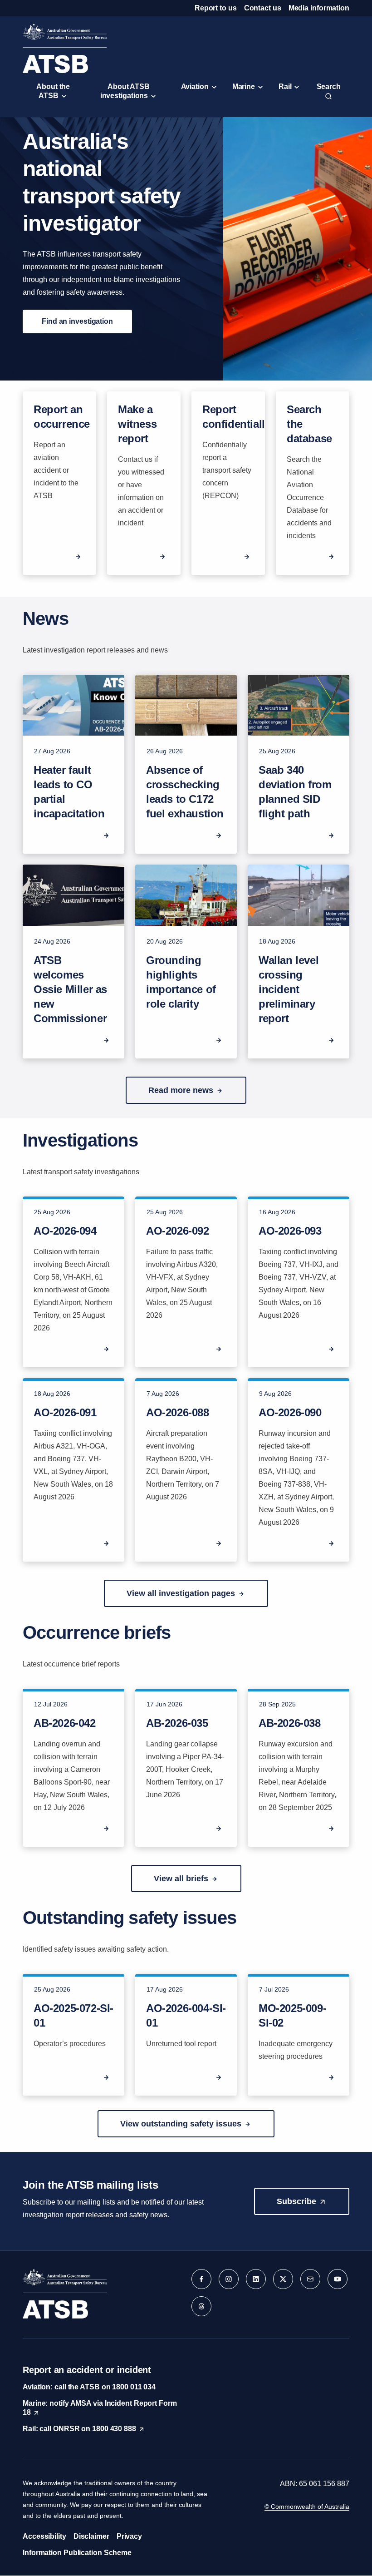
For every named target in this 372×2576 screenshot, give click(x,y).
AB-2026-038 (290, 1723)
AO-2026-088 (178, 1412)
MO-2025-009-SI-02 (292, 2015)
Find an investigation (77, 321)
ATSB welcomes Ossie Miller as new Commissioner (70, 989)
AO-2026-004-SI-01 (186, 2015)
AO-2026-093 (290, 1231)
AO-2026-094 (65, 1231)
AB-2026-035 (177, 1723)
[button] (186, 1090)
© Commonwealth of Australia (307, 2507)
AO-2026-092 (178, 1231)
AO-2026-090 (290, 1412)
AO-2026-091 (65, 1412)
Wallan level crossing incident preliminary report (289, 989)
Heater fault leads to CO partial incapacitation (69, 792)
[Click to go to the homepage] (65, 48)
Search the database (309, 424)
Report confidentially (236, 417)
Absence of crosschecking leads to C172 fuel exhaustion (185, 792)
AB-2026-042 (65, 1723)
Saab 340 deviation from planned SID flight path (295, 792)
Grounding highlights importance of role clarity (181, 982)
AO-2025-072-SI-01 (73, 2015)
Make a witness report (137, 424)
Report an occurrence (62, 417)
